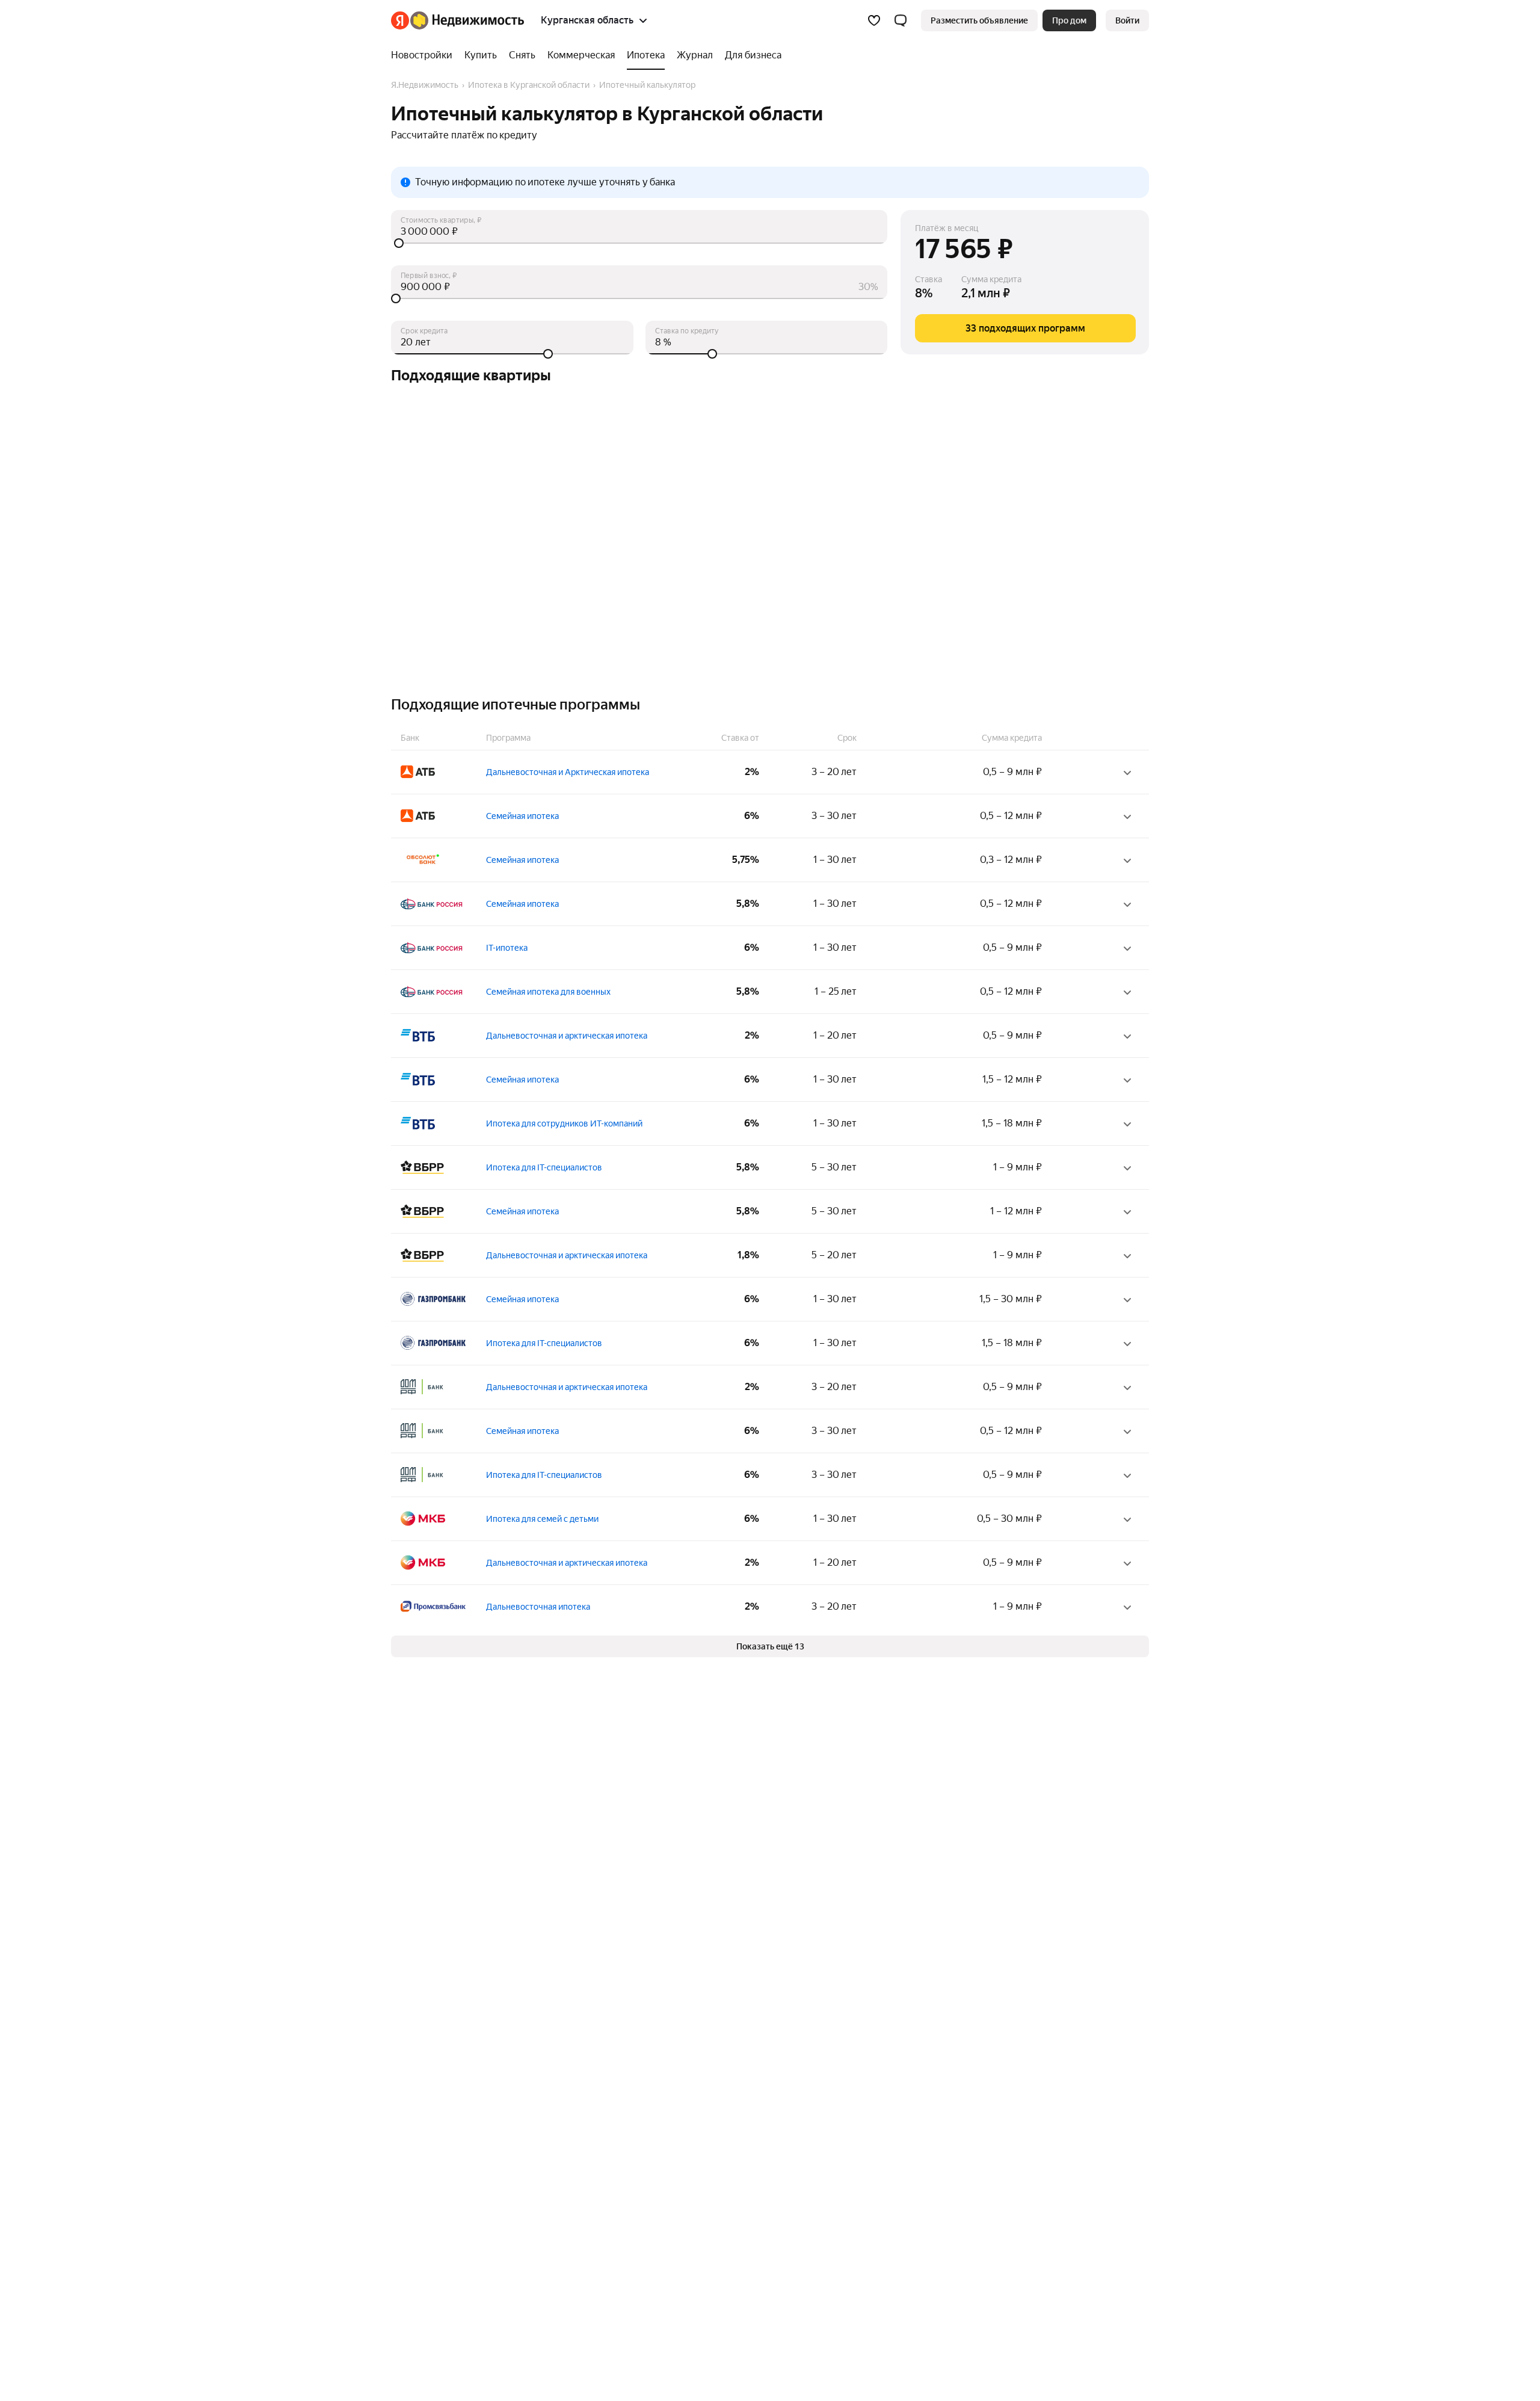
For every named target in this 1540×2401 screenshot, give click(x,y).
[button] (901, 20)
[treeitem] (425, 55)
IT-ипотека (507, 948)
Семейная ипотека (522, 816)
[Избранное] (874, 20)
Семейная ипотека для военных (548, 992)
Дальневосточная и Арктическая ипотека (568, 772)
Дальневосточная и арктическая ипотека (567, 1036)
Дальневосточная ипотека (538, 1607)
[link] (1127, 20)
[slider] (639, 243)
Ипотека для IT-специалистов (544, 1167)
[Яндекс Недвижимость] (457, 20)
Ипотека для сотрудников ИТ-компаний (564, 1123)
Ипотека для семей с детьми (542, 1519)
